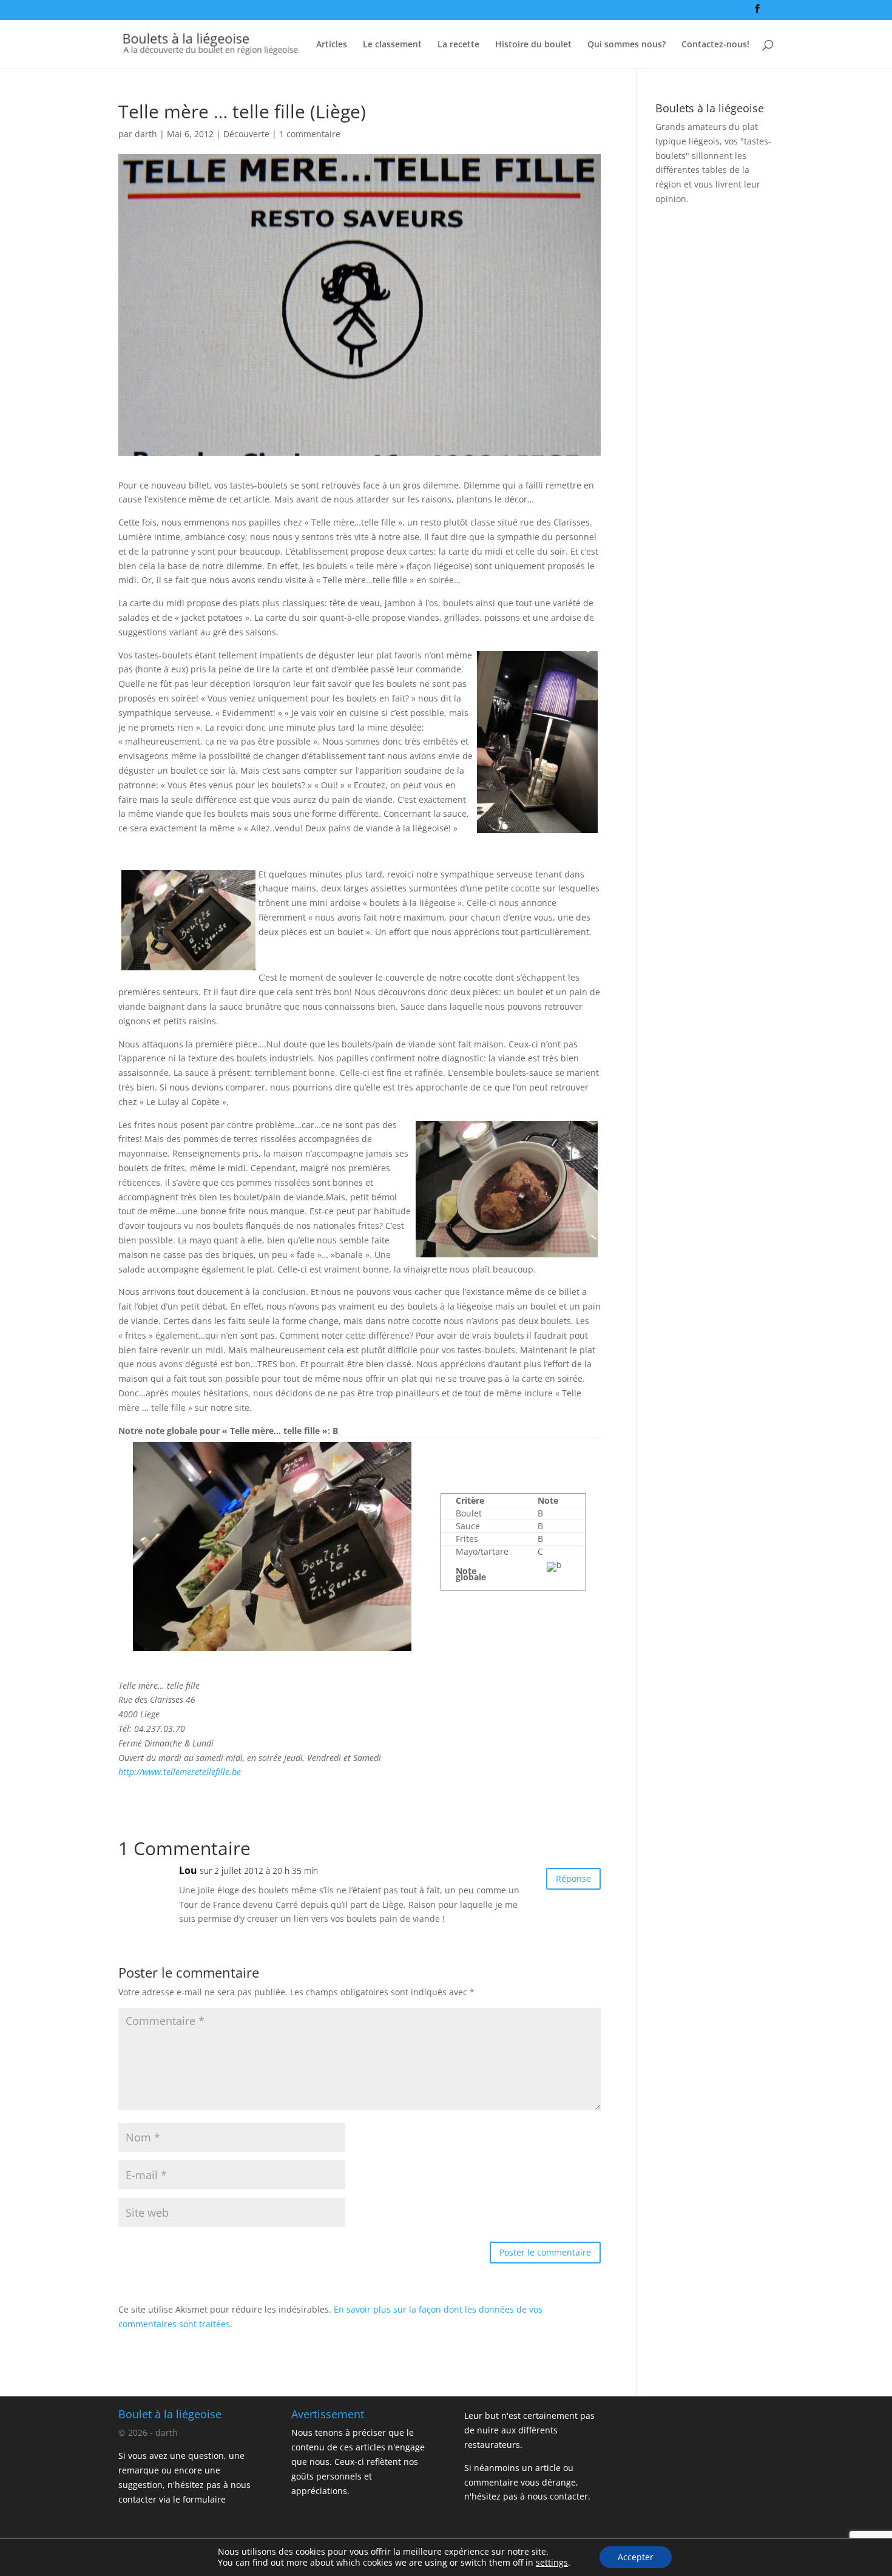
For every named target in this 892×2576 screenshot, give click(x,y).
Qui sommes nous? (627, 45)
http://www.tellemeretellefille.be (180, 1772)
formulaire (204, 2499)
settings (552, 2563)
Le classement (392, 45)
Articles (332, 45)
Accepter (636, 2557)
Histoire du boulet (533, 45)
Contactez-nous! (715, 45)
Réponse (573, 1878)
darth (146, 134)
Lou (188, 1870)
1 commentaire (310, 134)
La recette (458, 45)
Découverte (246, 134)
